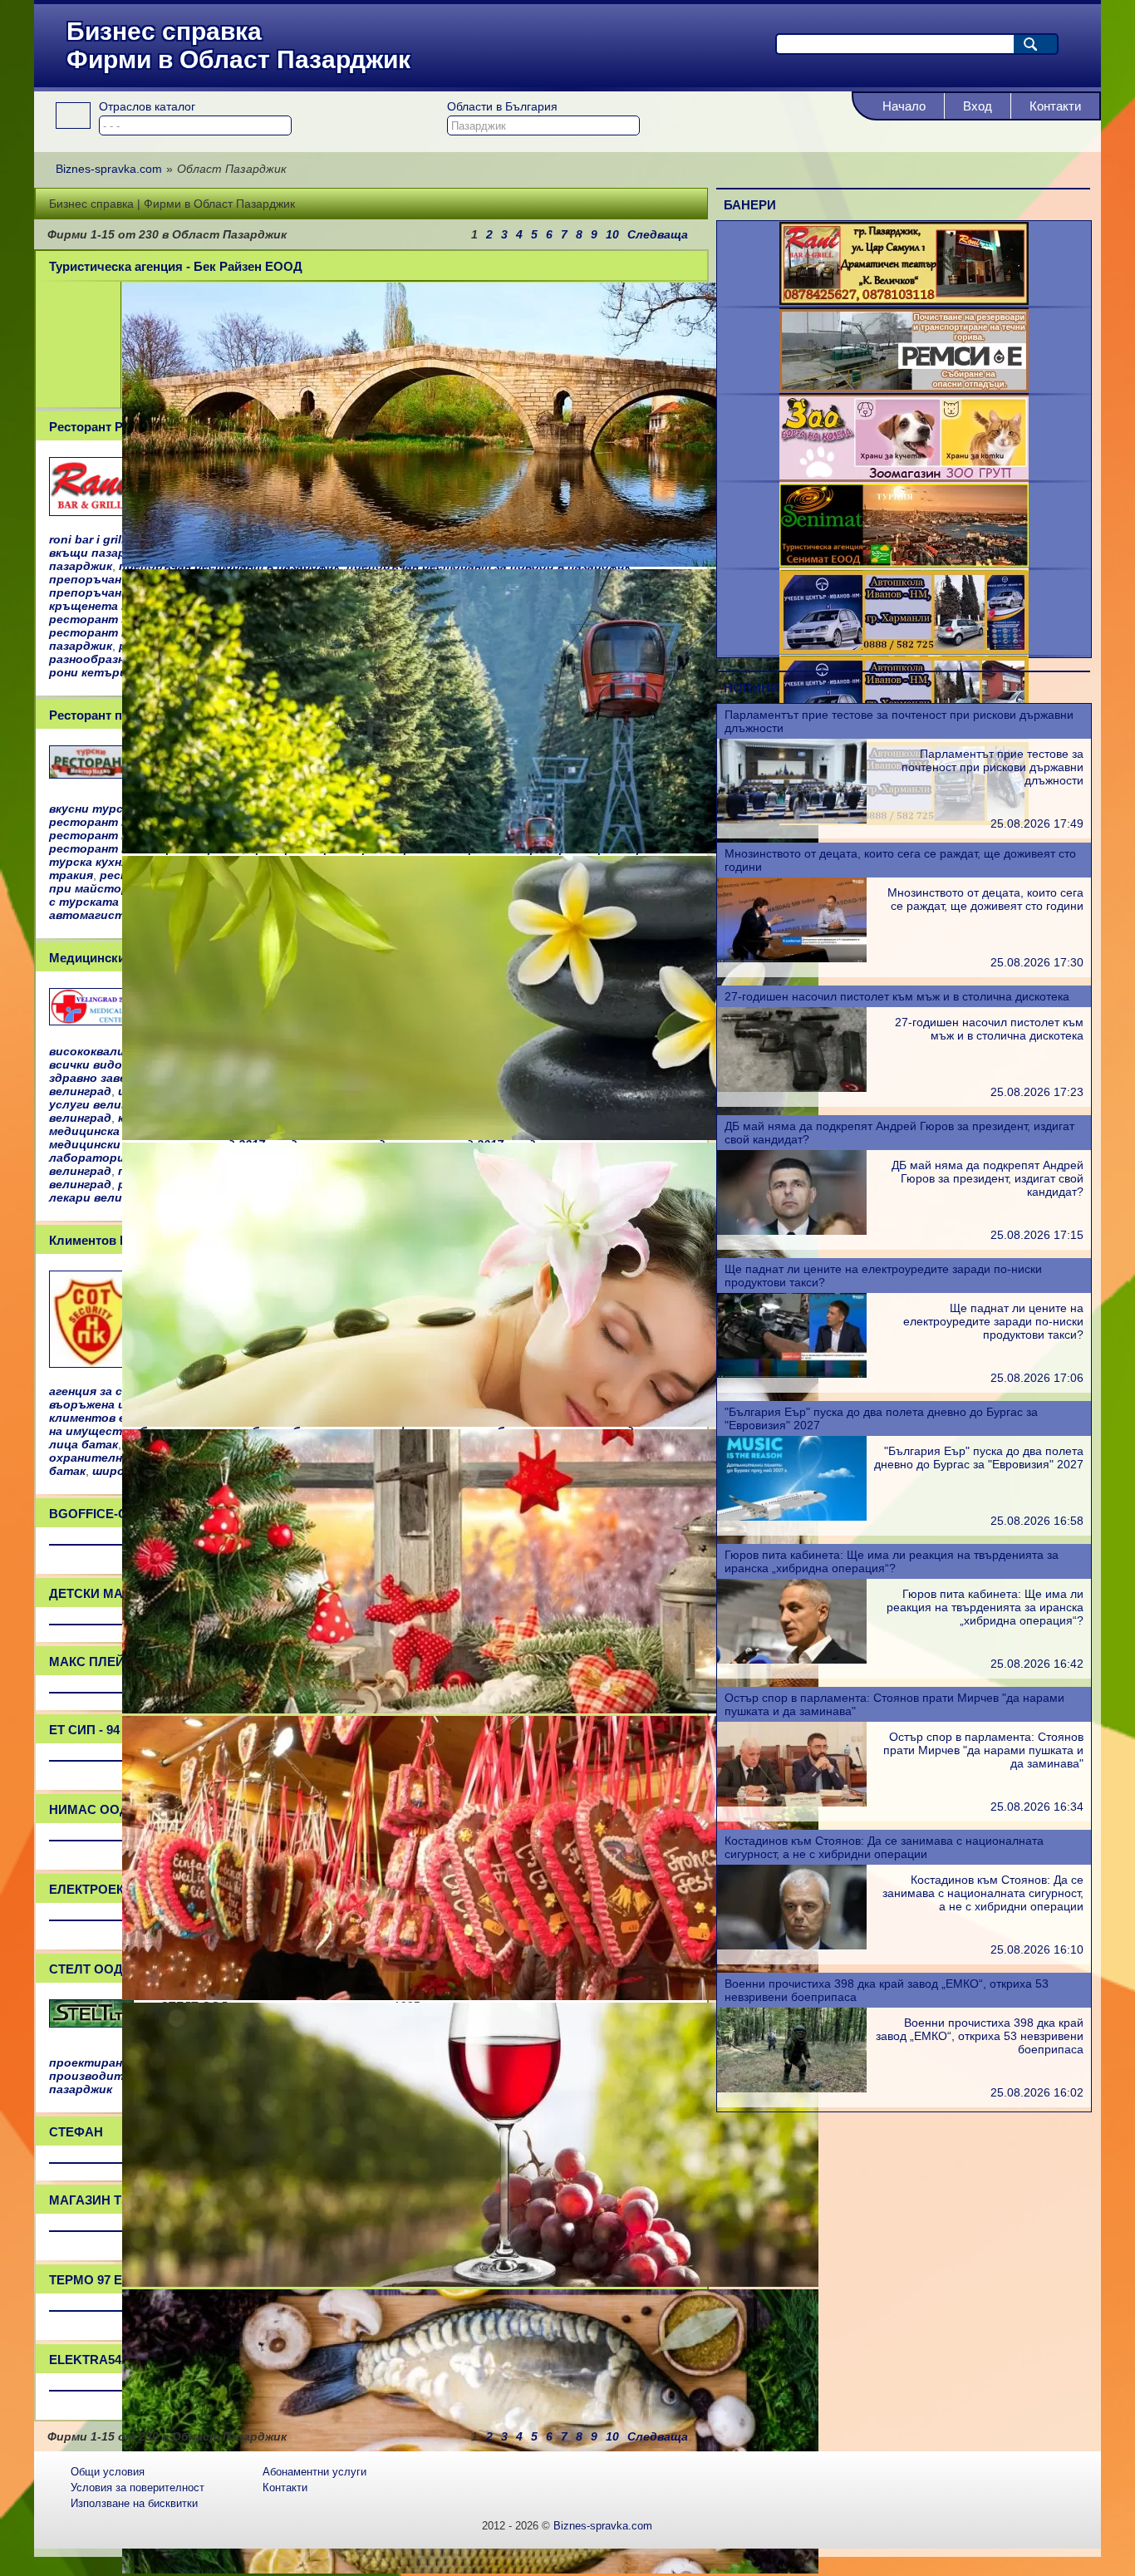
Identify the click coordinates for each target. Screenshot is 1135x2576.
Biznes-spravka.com (603, 2526)
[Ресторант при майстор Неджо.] (91, 774)
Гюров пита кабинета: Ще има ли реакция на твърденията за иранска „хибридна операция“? (892, 1561)
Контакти (1055, 106)
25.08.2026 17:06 (1037, 1378)
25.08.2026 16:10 (1037, 1949)
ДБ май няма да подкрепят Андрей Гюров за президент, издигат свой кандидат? (988, 1178)
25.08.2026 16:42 (1037, 1664)
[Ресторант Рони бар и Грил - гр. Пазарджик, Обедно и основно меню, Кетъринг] (904, 301)
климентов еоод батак (118, 1418)
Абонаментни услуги (314, 2472)
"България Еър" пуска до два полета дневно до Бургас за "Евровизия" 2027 (979, 1458)
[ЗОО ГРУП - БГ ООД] (904, 475)
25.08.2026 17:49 (1037, 823)
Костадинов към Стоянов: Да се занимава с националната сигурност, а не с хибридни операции (884, 1847)
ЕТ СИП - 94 (84, 1730)
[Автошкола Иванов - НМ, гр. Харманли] (904, 650)
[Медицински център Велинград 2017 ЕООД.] (91, 1020)
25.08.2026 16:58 (1037, 1521)
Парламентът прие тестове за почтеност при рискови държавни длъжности (993, 767)
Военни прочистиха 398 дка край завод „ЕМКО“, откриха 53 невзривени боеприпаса (980, 2036)
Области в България (502, 106)
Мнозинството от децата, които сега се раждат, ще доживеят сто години (985, 899)
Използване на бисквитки (134, 2503)
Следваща (658, 234)
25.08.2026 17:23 (1037, 1092)
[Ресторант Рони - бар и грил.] (91, 511)
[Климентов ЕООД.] (91, 1363)
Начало (904, 106)
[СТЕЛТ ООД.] (91, 2023)
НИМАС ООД (89, 1809)
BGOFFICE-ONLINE (107, 1514)
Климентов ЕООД (103, 1240)
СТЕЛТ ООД (86, 1969)
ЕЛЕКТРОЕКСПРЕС (108, 1889)
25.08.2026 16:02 (1037, 2092)
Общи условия (108, 2472)
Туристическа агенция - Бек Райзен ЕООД (176, 266)
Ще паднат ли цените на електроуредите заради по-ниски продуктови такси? (993, 1321)
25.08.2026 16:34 (1037, 1807)
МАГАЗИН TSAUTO (107, 2200)
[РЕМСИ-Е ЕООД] (904, 388)
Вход (978, 106)
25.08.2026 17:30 (1037, 962)
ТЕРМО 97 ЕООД (100, 2280)
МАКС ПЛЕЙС (91, 1662)
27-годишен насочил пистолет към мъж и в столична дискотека (897, 996)
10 (612, 234)
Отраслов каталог (147, 106)
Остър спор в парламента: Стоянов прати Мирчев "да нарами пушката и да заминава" (983, 1750)
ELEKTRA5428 (92, 2360)
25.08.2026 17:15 (1037, 1235)
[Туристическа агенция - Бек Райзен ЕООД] (470, 563)
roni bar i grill (87, 539)
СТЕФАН (76, 2132)
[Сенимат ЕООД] (904, 563)
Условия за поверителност (138, 2488)
